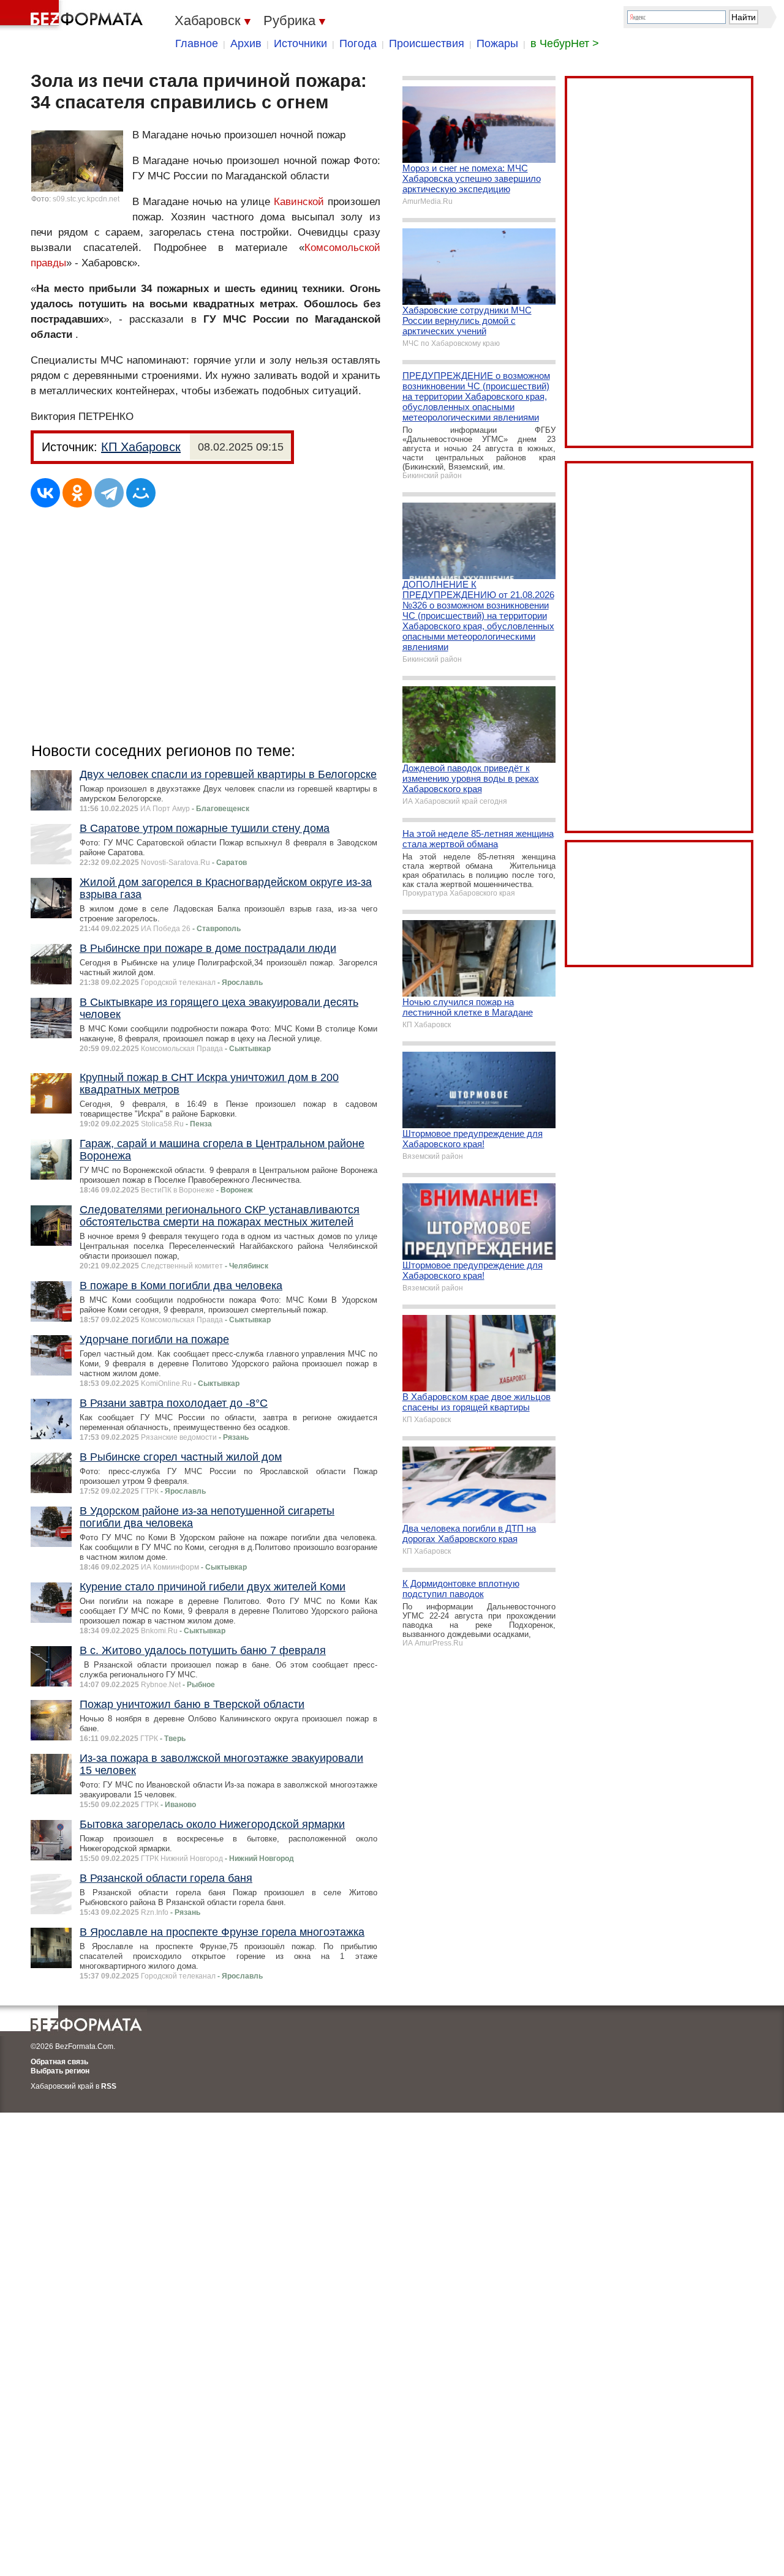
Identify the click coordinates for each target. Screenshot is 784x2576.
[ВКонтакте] (45, 493)
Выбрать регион (60, 2071)
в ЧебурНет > (565, 43)
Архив (246, 43)
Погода (358, 43)
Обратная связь (59, 2062)
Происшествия (427, 43)
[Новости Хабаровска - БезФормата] (73, 15)
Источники (300, 43)
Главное (197, 43)
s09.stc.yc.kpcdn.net (86, 199)
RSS (109, 2086)
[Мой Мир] (141, 493)
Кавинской (299, 202)
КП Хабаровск (141, 447)
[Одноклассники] (77, 493)
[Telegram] (109, 493)
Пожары (497, 43)
